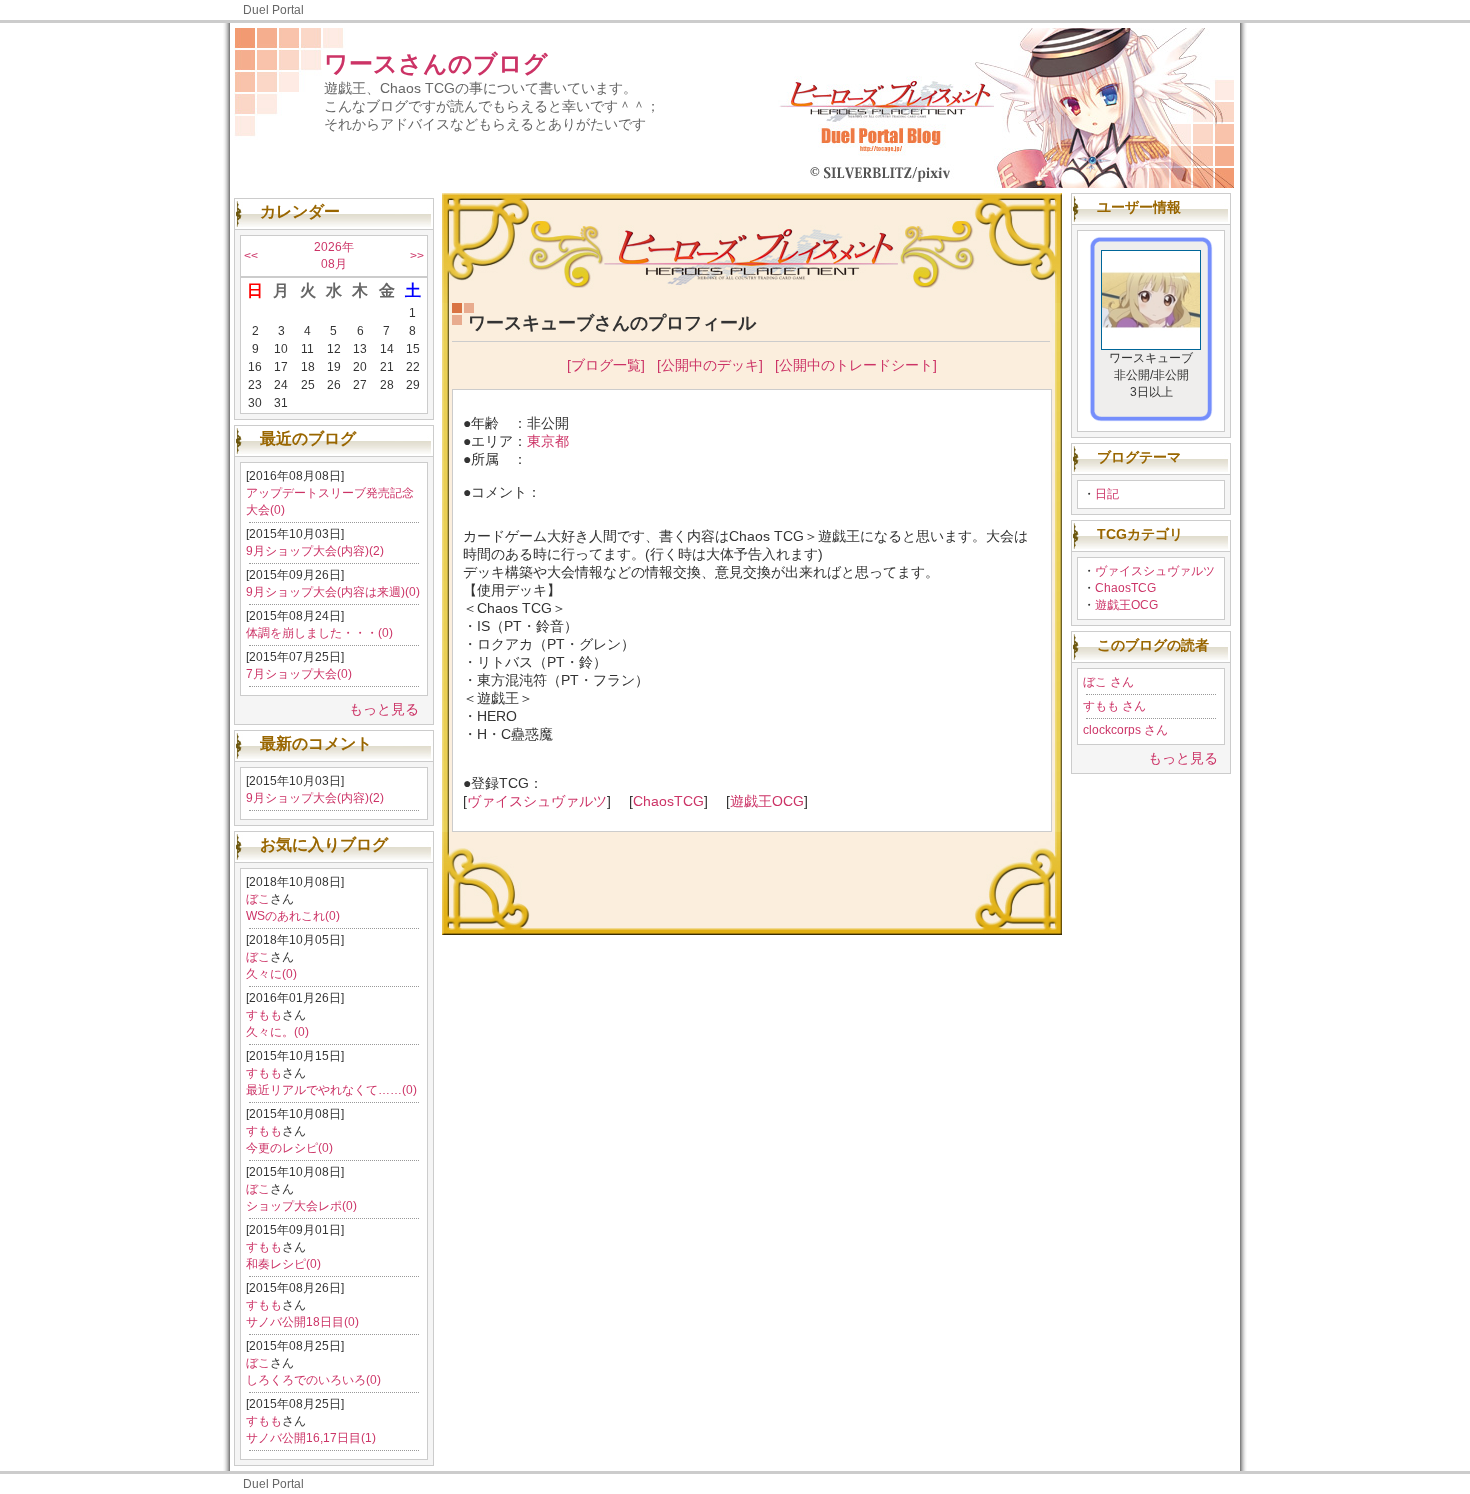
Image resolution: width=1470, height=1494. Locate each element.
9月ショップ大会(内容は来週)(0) (333, 592)
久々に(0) (271, 974)
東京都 (548, 441)
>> (417, 256)
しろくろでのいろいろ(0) (313, 1380)
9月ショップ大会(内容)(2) (315, 551)
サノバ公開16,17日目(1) (311, 1438)
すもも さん (1114, 706)
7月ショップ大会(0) (299, 674)
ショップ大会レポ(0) (301, 1206)
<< (251, 256)
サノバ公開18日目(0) (302, 1322)
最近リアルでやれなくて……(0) (331, 1090)
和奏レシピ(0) (283, 1264)
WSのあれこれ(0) (293, 916)
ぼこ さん (1108, 682)
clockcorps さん (1125, 730)
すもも (264, 1015)
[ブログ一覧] (606, 365)
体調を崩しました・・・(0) (319, 633)
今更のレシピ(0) (289, 1148)
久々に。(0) (277, 1032)
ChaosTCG (1125, 588)
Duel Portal (273, 10)
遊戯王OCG (1126, 605)
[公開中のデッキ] (710, 365)
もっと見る (384, 709)
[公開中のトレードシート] (856, 365)
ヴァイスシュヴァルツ (1155, 571)
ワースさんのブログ (436, 63)
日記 (1107, 494)
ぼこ (258, 899)
